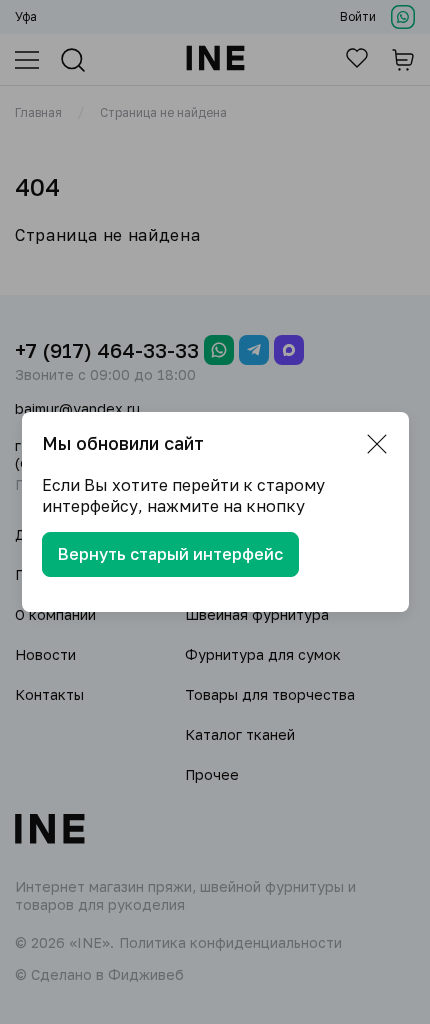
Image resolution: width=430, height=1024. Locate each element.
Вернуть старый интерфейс (170, 554)
